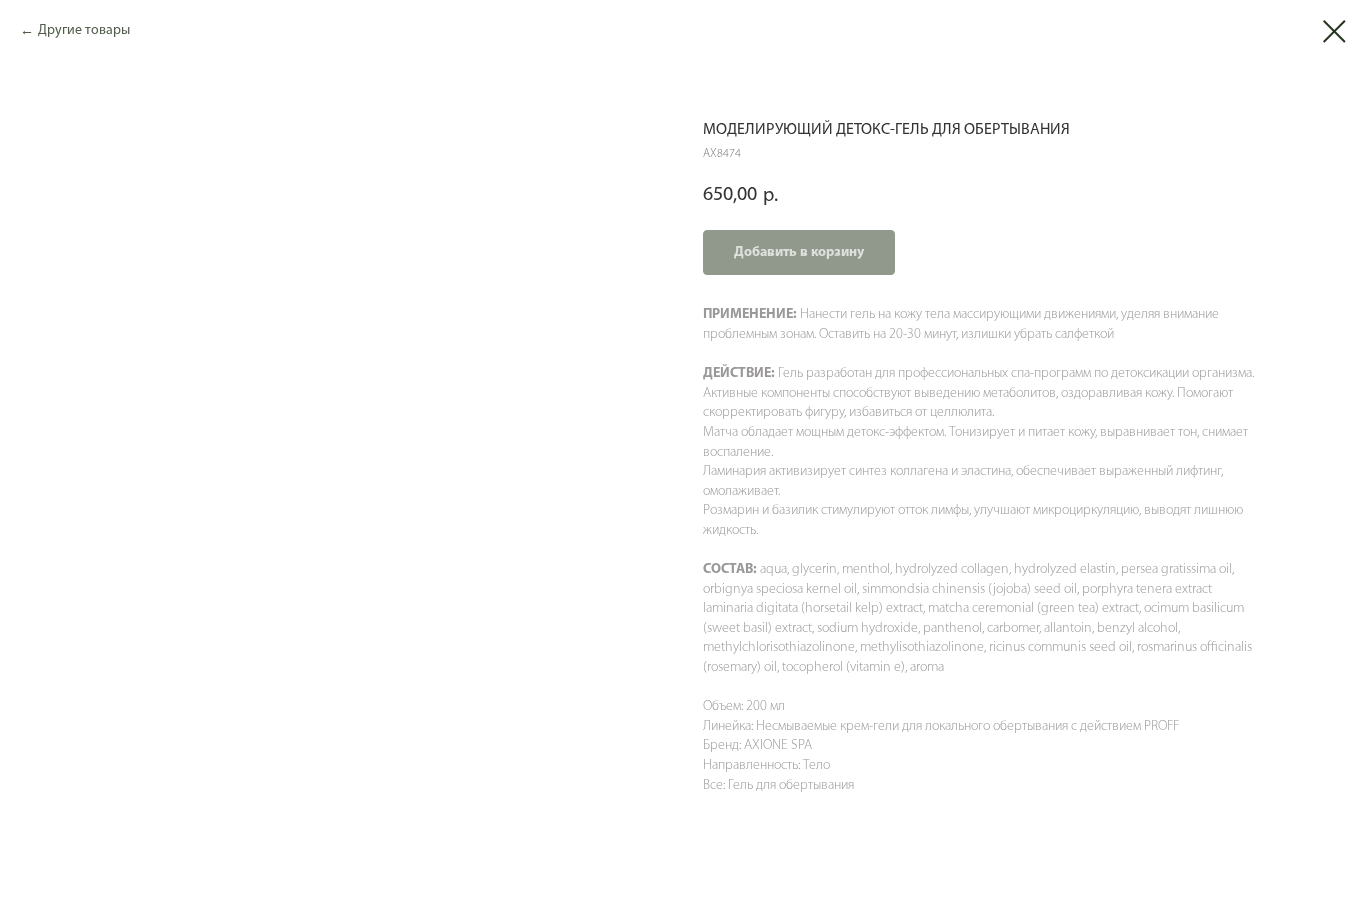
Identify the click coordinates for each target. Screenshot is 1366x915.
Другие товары (84, 30)
